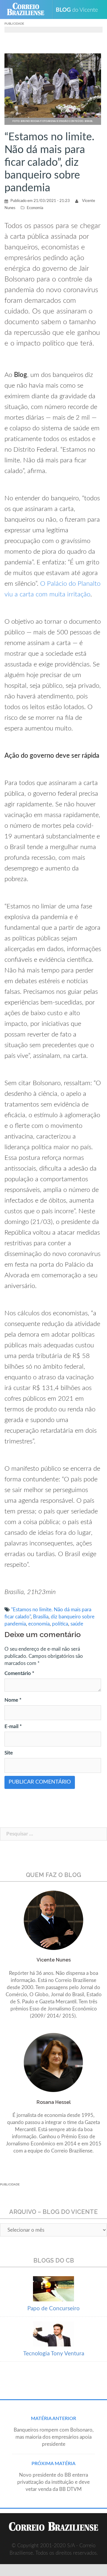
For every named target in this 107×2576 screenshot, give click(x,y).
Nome (13, 1700)
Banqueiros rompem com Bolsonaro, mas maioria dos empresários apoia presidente (54, 2437)
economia (39, 1624)
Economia (35, 208)
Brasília (41, 1617)
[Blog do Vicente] (79, 9)
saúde (77, 1624)
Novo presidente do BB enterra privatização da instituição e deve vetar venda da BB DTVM (53, 2482)
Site (9, 1753)
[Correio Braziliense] (28, 9)
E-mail (13, 1726)
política (60, 1624)
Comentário (19, 1673)
